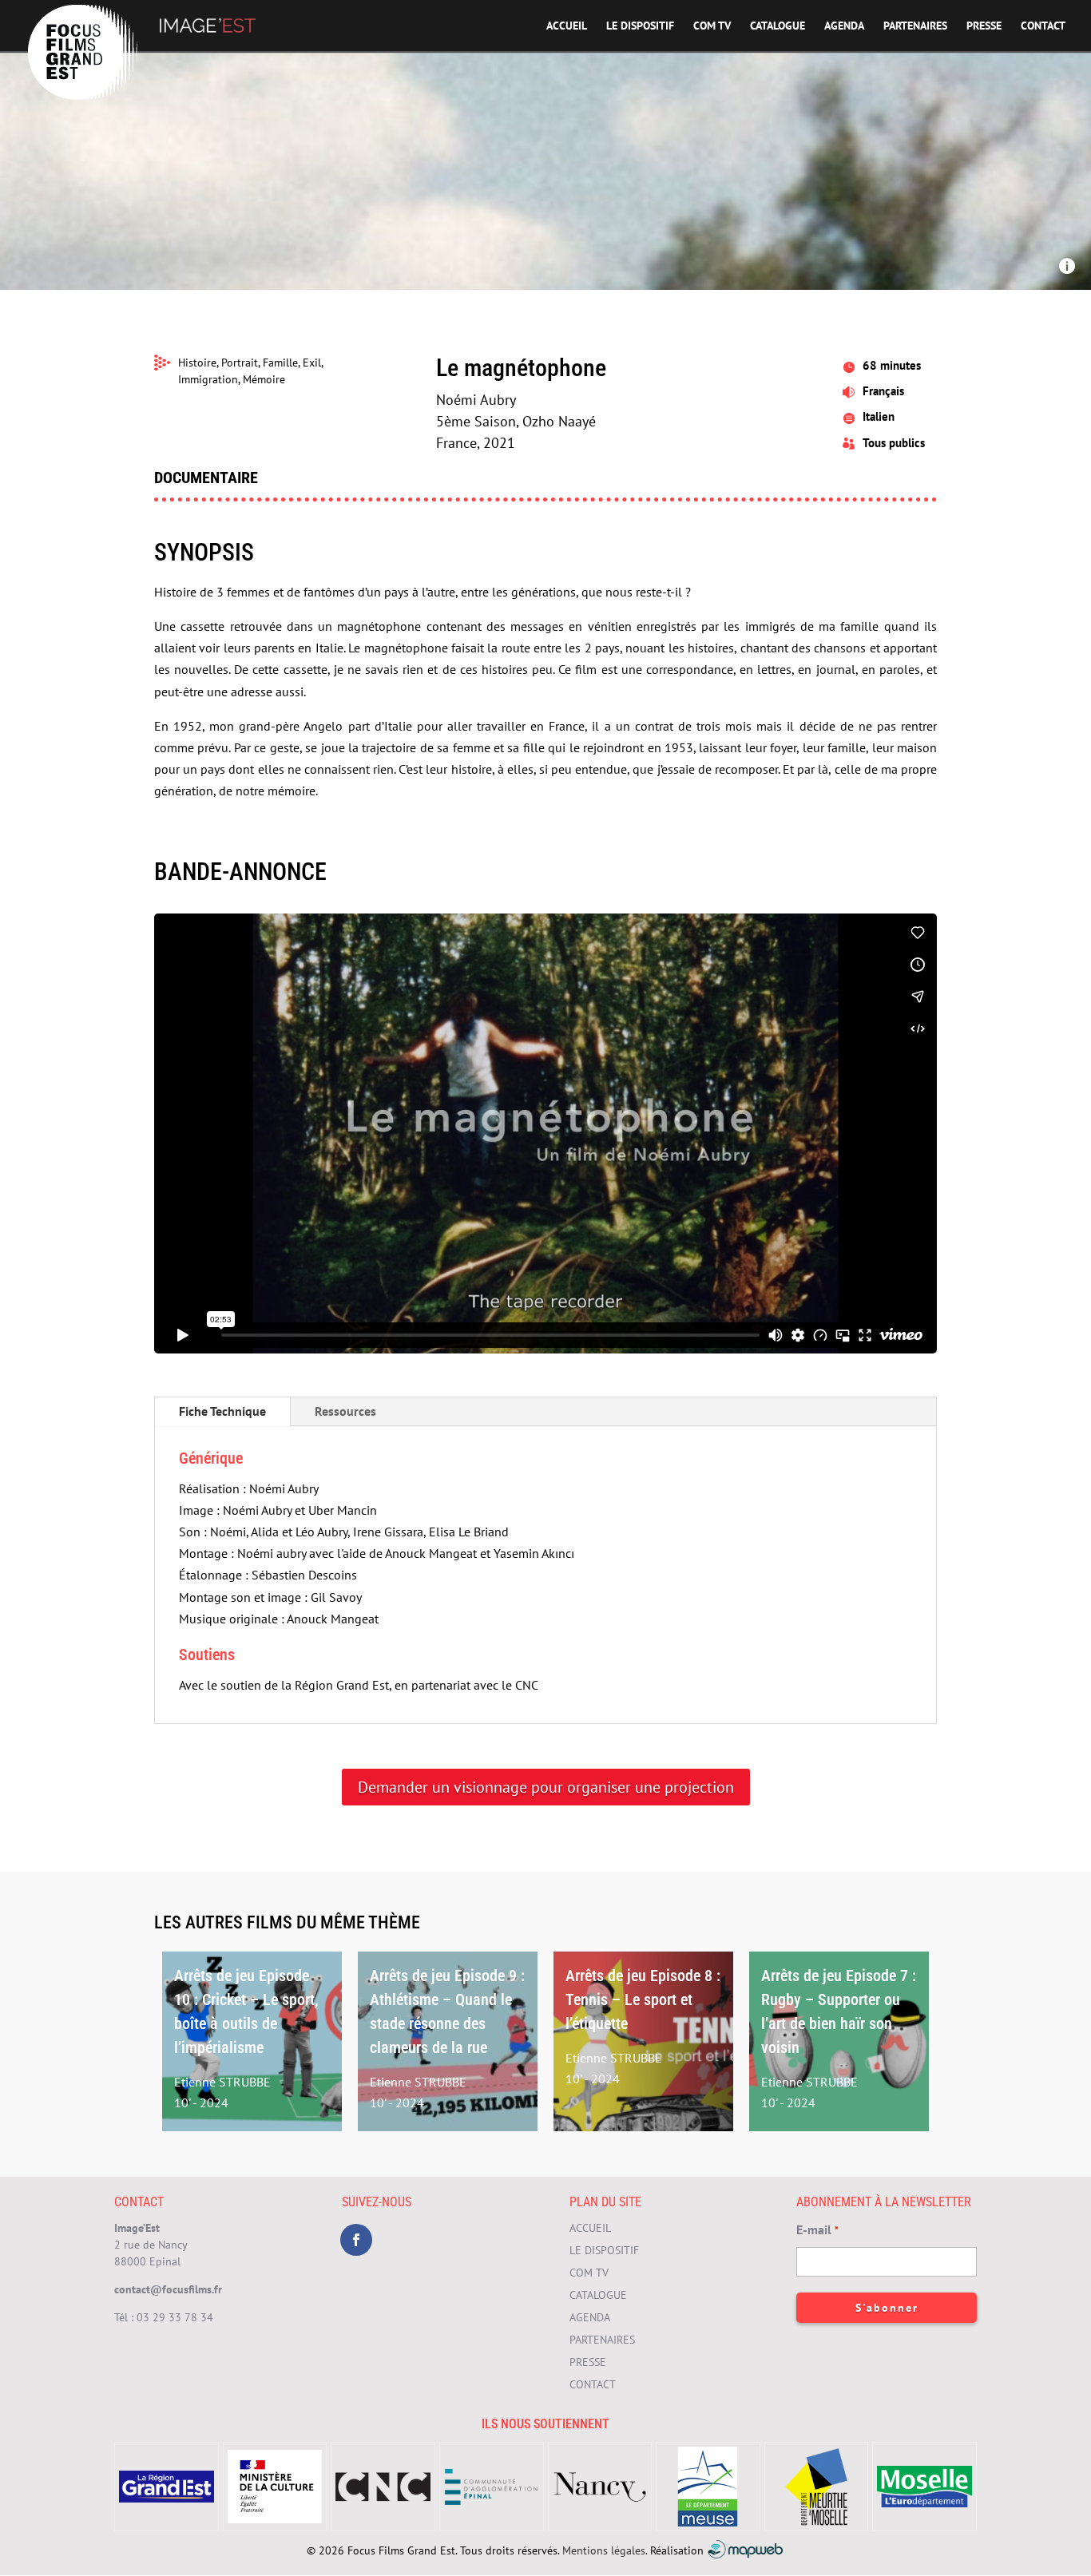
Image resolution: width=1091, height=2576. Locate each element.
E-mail (817, 2229)
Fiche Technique (222, 1411)
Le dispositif (640, 26)
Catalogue (778, 26)
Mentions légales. (605, 2550)
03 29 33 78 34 (175, 2317)
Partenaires (915, 26)
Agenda (844, 26)
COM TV (712, 26)
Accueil (567, 26)
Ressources (345, 1411)
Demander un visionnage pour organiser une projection (546, 1787)
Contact (1043, 26)
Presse (984, 26)
